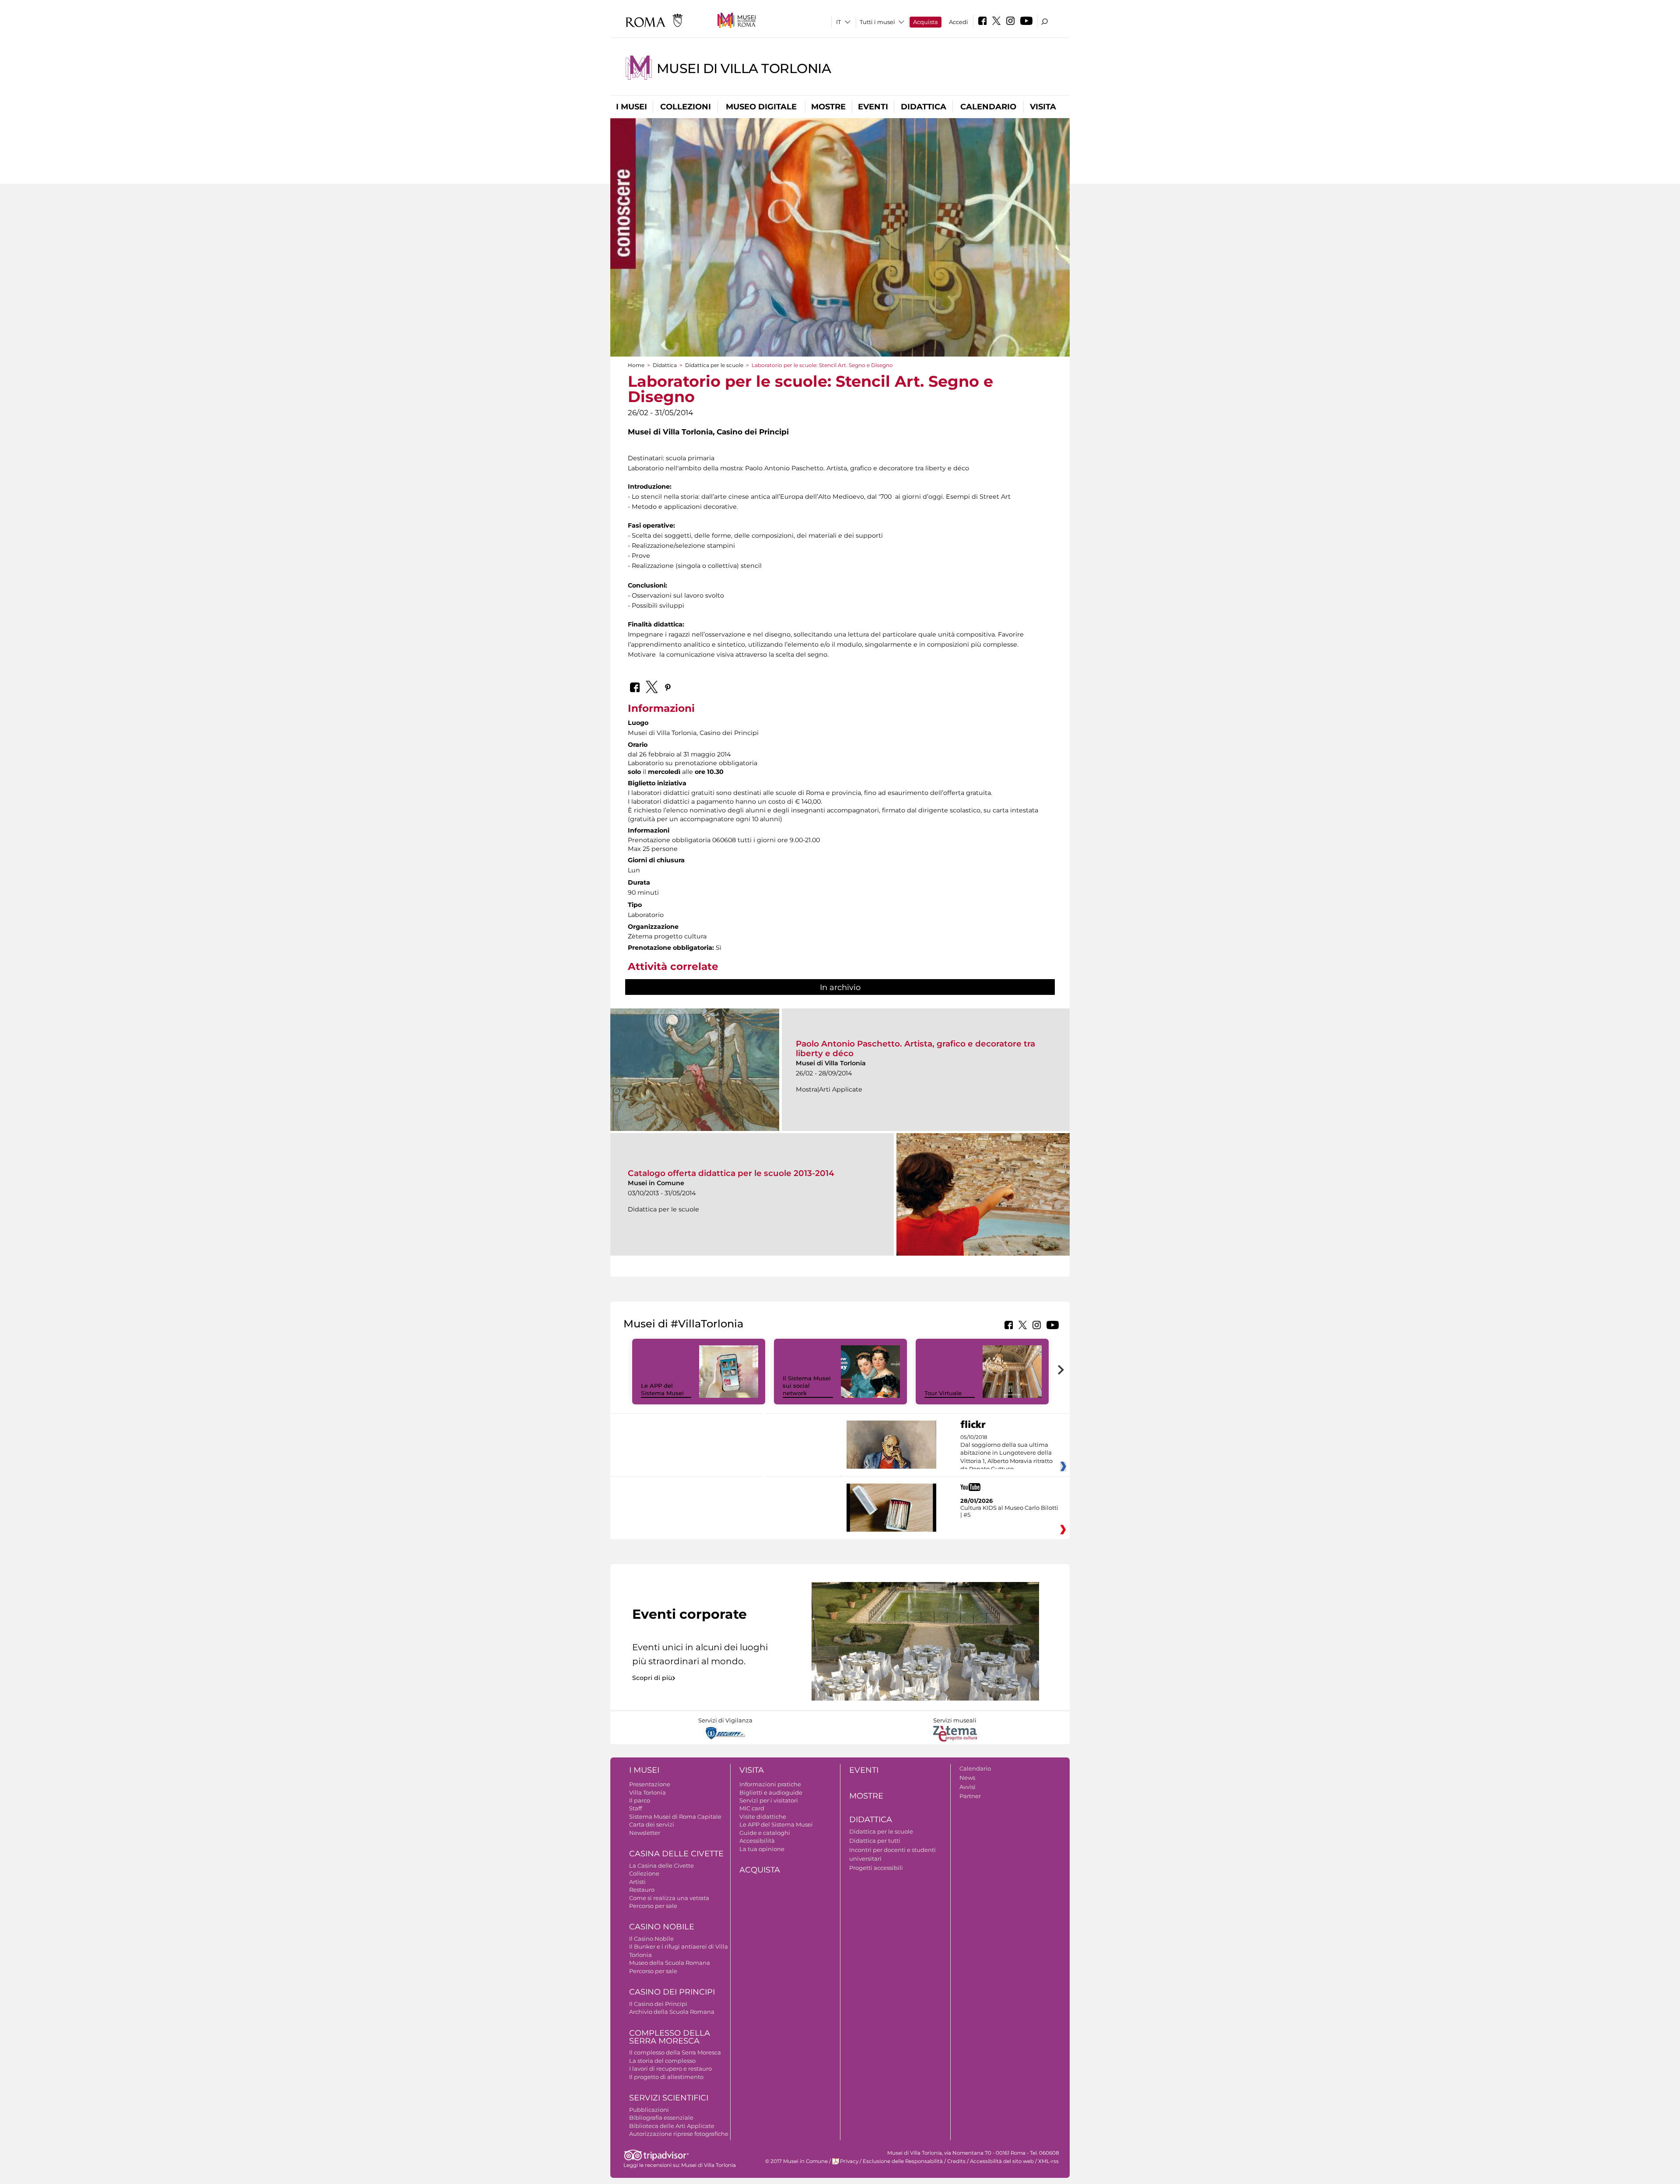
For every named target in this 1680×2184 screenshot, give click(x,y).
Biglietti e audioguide (771, 1792)
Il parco (640, 1800)
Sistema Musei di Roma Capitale (675, 1816)
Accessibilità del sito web (1002, 2161)
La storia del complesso (662, 2061)
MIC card (752, 1808)
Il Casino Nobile (651, 1939)
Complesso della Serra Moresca (670, 2037)
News (967, 1778)
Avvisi (968, 1787)
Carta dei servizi (652, 1824)
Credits (956, 2161)
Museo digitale (761, 107)
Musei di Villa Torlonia (744, 68)
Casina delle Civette (676, 1854)
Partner (970, 1796)
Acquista (926, 22)
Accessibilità (757, 1841)
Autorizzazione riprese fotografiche (679, 2134)
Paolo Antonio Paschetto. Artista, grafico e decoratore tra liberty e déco (915, 1048)
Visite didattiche (763, 1816)
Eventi (873, 107)
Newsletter (645, 1833)
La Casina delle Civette (661, 1865)
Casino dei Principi (672, 1992)
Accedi (959, 22)
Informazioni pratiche (770, 1784)
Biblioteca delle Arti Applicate (672, 2126)
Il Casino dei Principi (658, 2004)
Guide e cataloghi (765, 1833)
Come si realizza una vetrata (669, 1898)
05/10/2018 (1006, 1453)
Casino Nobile (662, 1927)
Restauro (642, 1890)
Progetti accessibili (876, 1868)
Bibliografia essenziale (661, 2117)
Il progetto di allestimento (666, 2077)
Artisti (637, 1882)
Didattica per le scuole (714, 365)
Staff (635, 1808)
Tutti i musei (877, 22)
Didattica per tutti (875, 1841)
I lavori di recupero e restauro (670, 2068)
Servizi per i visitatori (769, 1800)
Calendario (988, 107)
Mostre (828, 107)
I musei (632, 107)
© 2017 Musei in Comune (796, 2161)
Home (636, 365)
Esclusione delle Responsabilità (903, 2161)
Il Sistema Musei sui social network (807, 1386)
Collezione (644, 1873)
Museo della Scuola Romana (670, 1963)
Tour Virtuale (943, 1393)
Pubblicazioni (649, 2110)
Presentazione (650, 1784)
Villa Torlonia (647, 1792)
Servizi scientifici (669, 2098)
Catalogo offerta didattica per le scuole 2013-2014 (731, 1173)
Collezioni (686, 107)
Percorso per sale (653, 1906)
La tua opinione (762, 1849)
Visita (1043, 107)
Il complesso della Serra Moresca (675, 2052)
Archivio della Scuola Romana (672, 2012)
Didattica (924, 107)
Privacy (849, 2161)
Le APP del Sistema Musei (662, 1389)
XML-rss (1048, 2161)
